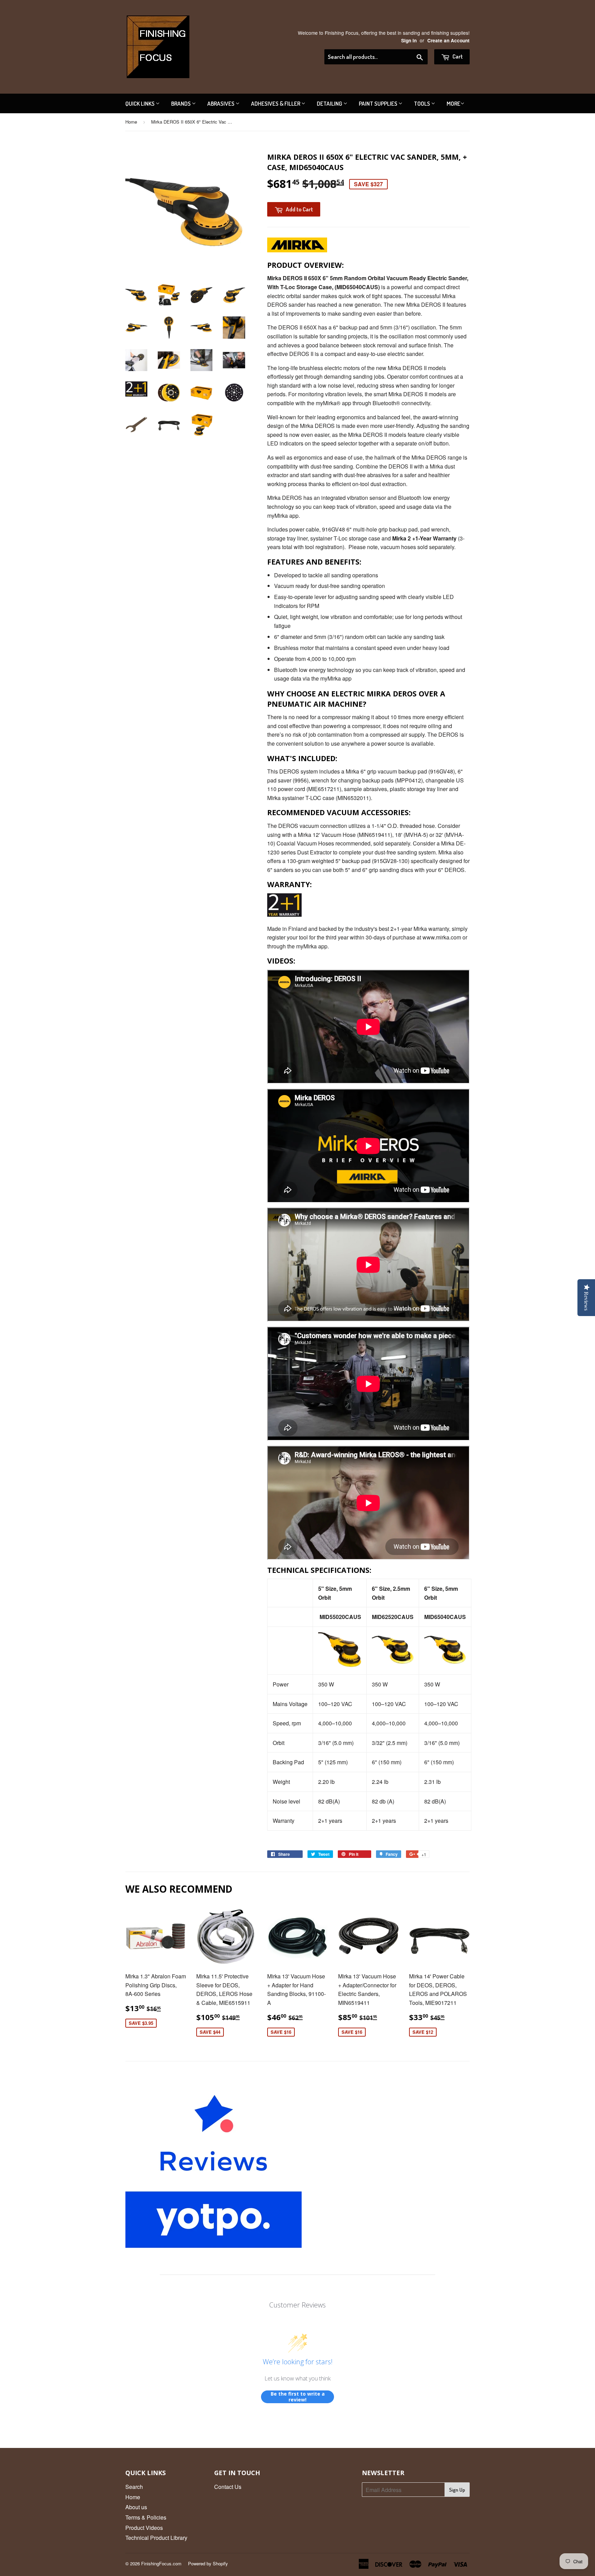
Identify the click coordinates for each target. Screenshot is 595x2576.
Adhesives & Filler (276, 103)
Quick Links (140, 103)
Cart (457, 56)
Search (134, 2487)
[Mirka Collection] (297, 250)
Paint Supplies (379, 103)
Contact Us (228, 2487)
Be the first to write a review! (298, 2397)
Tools (422, 103)
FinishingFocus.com (161, 2563)
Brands (181, 103)
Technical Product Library (156, 2538)
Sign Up (457, 2490)
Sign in (409, 40)
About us (136, 2507)
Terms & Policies (146, 2517)
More (453, 103)
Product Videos (144, 2528)
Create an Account (448, 40)
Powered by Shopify (208, 2563)
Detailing (330, 103)
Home (131, 122)
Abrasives (221, 103)
